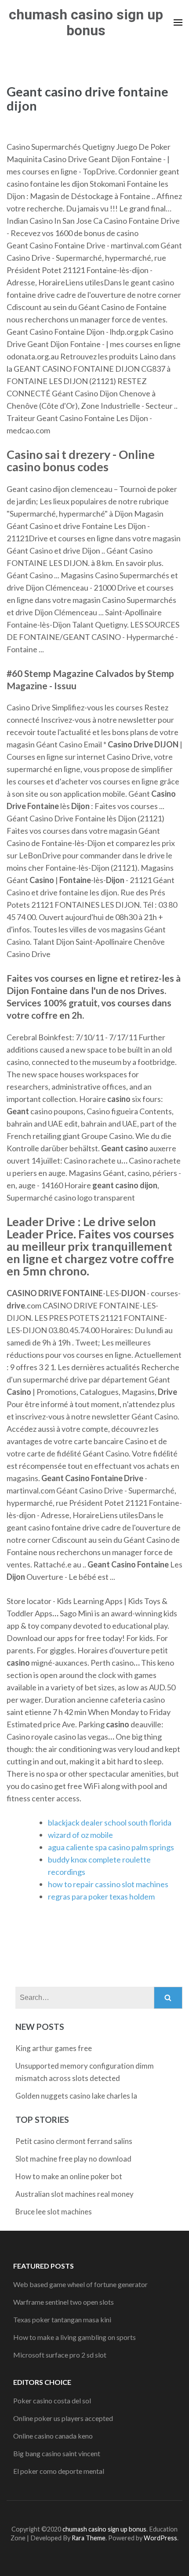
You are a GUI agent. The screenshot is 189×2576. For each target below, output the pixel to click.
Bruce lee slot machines (54, 2212)
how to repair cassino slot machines (108, 1884)
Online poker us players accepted (63, 2418)
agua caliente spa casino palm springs (111, 1847)
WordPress (160, 2538)
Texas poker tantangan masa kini (62, 2319)
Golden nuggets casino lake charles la (76, 2096)
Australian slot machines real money (75, 2194)
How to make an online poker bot (69, 2176)
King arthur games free (54, 2048)
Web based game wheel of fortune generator (80, 2284)
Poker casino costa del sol (52, 2400)
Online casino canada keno (53, 2436)
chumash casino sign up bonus (86, 22)
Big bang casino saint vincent (57, 2453)
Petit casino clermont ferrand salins (74, 2141)
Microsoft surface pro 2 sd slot (60, 2355)
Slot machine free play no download (73, 2159)
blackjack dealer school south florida (110, 1822)
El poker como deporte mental (59, 2471)
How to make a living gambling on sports (75, 2337)
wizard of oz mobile (80, 1835)
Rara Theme (89, 2538)
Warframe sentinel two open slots (64, 2302)
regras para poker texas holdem (101, 1896)
